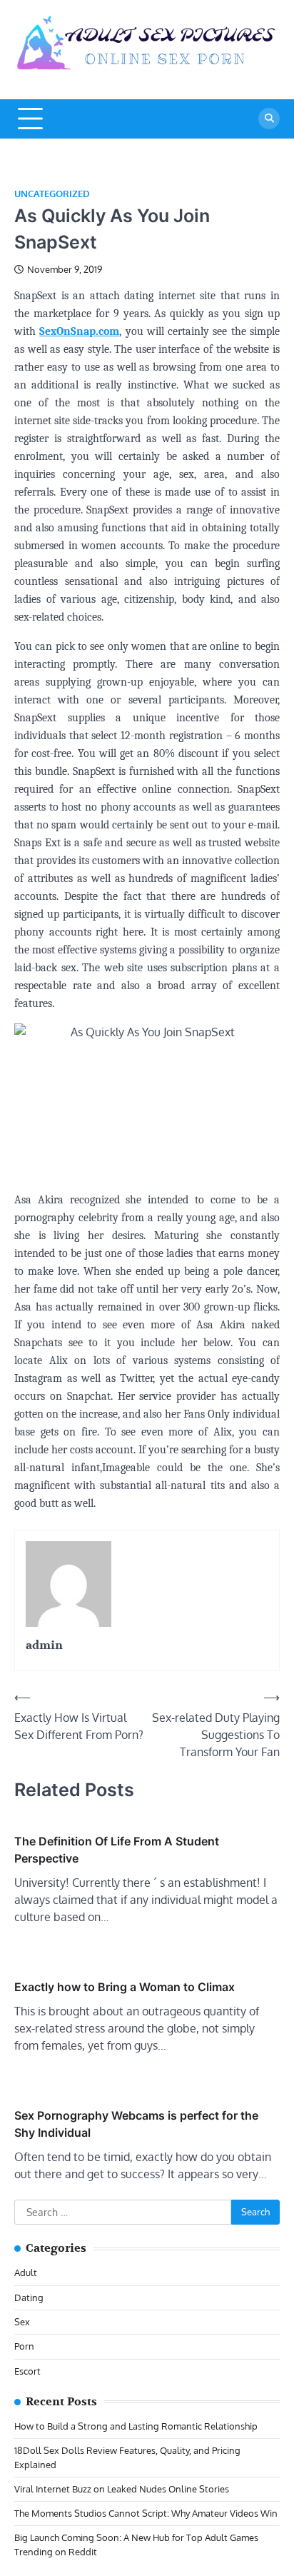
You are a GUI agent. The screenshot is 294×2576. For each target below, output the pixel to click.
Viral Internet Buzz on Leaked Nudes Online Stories (122, 2489)
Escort (27, 2371)
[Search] (269, 119)
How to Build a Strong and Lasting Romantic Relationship (136, 2426)
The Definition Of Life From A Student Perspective (117, 1850)
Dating (29, 2297)
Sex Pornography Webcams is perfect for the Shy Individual (136, 2124)
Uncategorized (52, 194)
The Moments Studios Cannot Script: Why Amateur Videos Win (146, 2513)
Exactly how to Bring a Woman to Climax (125, 1987)
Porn (24, 2346)
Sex (22, 2322)
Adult (26, 2272)
